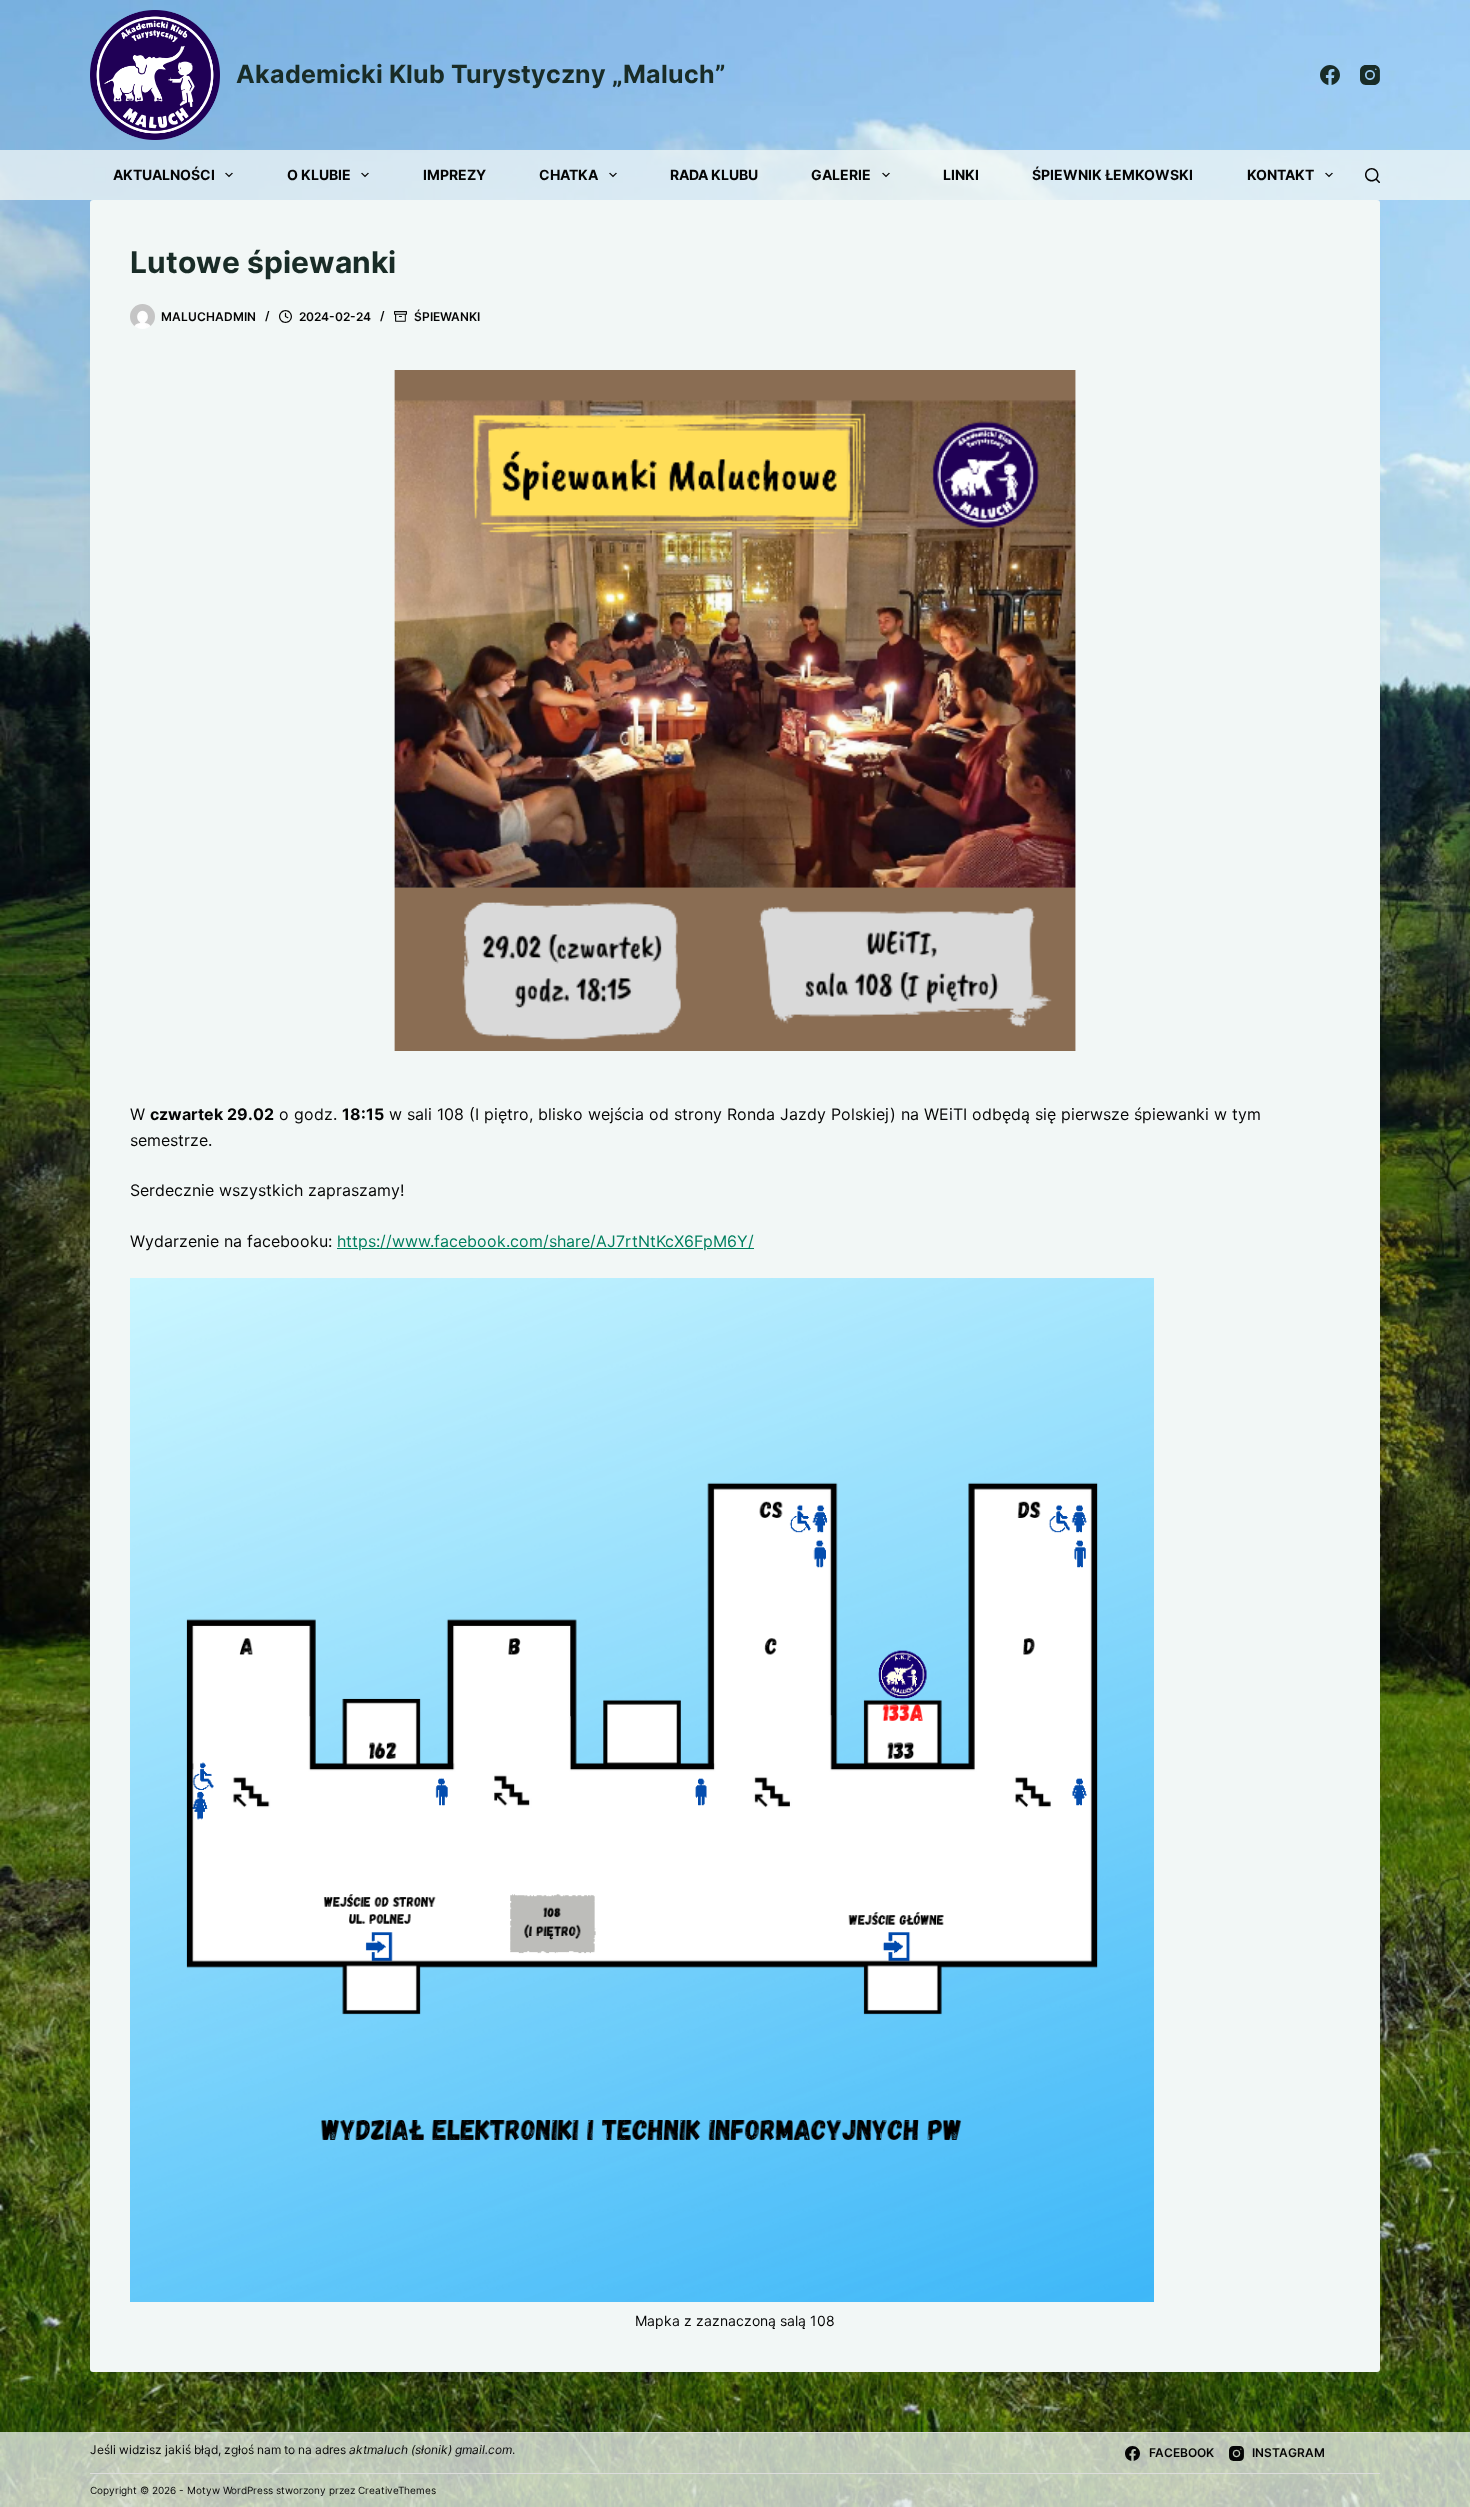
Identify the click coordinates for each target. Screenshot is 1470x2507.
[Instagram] (1370, 75)
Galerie (841, 174)
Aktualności (164, 174)
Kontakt (1280, 174)
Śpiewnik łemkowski (1112, 174)
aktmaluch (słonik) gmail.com (430, 2449)
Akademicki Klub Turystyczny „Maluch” (481, 74)
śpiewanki (447, 316)
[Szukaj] (1372, 175)
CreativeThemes (397, 2490)
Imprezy (454, 174)
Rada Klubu (714, 174)
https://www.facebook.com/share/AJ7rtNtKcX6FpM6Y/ (545, 1241)
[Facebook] (1330, 75)
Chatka (568, 174)
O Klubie (319, 174)
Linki (961, 174)
